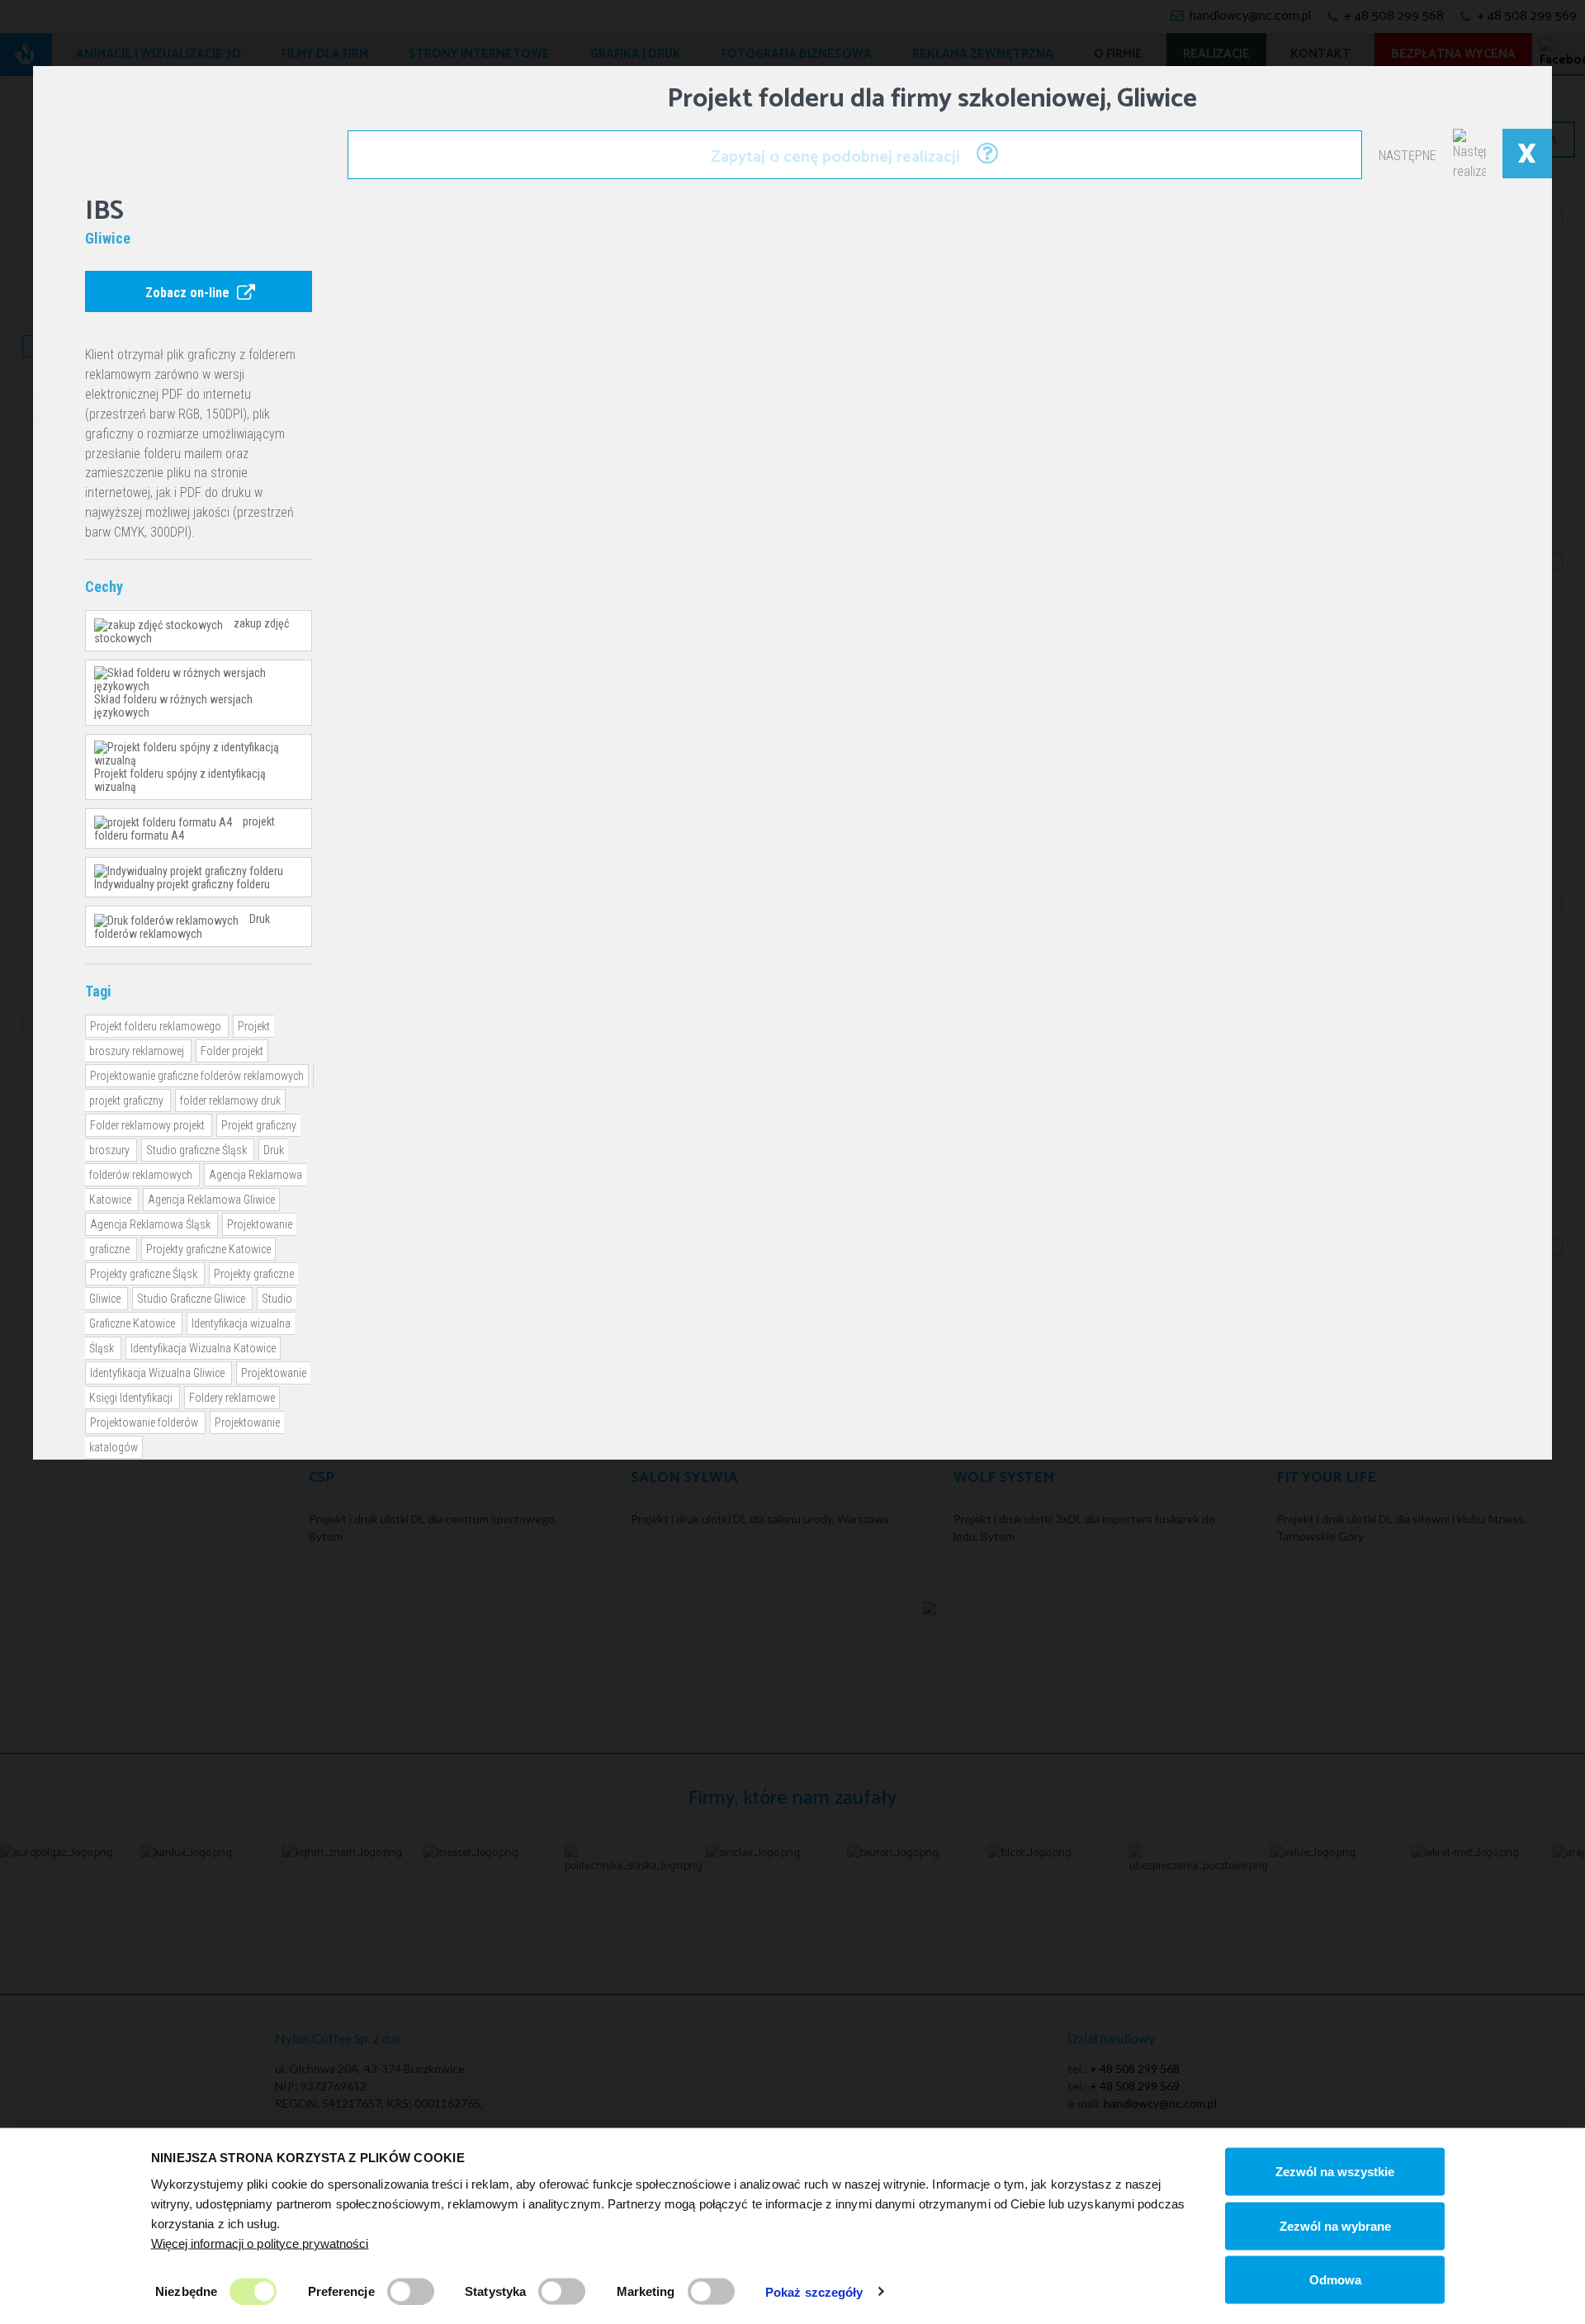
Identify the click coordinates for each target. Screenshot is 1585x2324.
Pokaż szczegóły (814, 2291)
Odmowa (1335, 2280)
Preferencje (341, 2291)
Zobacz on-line (189, 293)
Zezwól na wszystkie (1335, 2172)
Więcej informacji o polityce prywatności (260, 2243)
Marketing (646, 2291)
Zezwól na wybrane (1335, 2225)
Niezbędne (186, 2291)
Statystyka (495, 2291)
